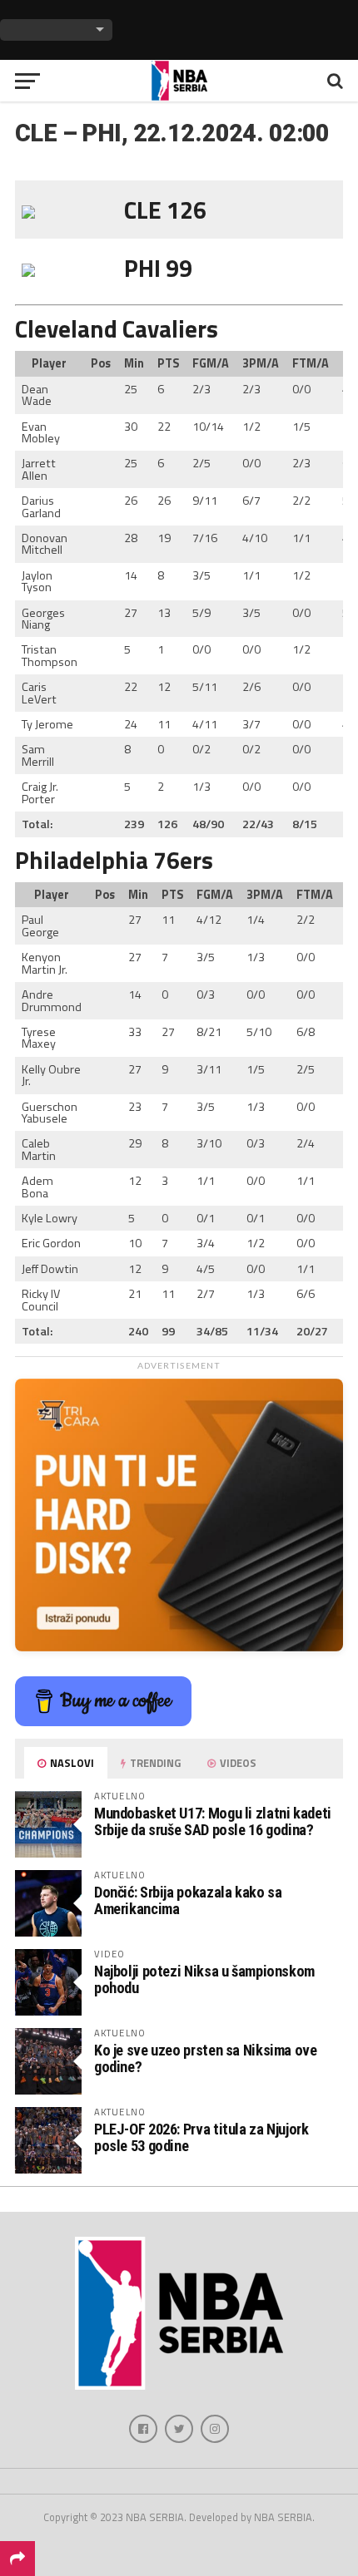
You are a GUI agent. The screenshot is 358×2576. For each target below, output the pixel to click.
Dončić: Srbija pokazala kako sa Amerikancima (188, 1900)
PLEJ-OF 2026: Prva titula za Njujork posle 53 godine (201, 2137)
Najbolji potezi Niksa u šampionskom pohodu (204, 1979)
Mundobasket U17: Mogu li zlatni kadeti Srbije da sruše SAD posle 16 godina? (213, 1821)
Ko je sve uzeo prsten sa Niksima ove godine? (206, 2058)
